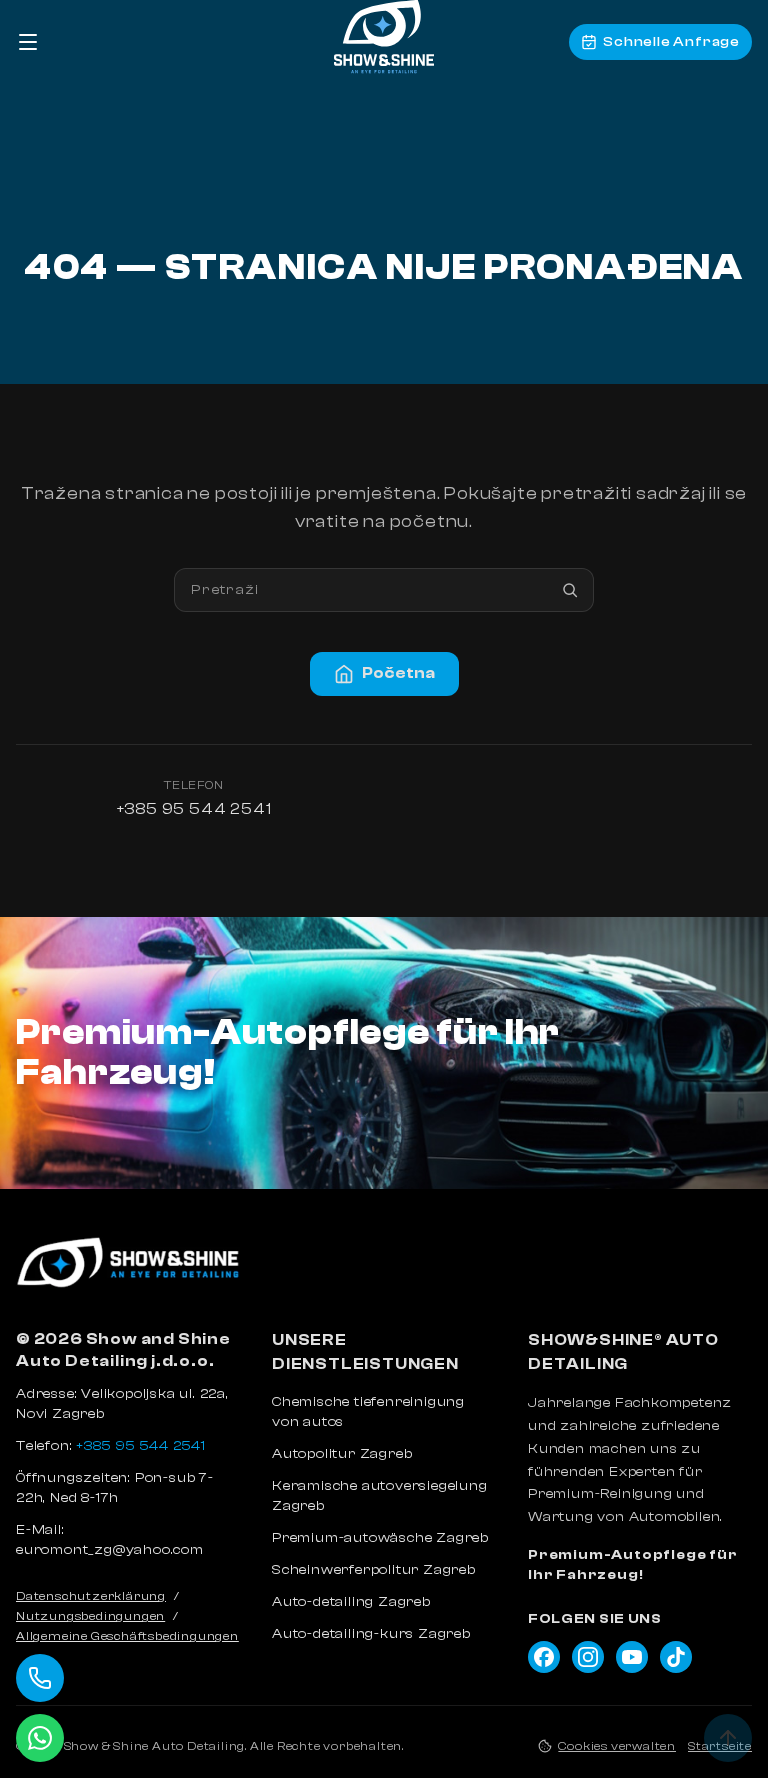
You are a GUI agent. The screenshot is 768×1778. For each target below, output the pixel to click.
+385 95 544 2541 (194, 809)
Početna (398, 673)
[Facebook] (544, 1657)
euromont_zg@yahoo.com (110, 1550)
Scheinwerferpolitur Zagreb (374, 1570)
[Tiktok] (676, 1657)
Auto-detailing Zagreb (351, 1602)
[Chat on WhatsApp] (40, 1738)
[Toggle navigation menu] (28, 42)
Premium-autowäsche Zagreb (380, 1538)
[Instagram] (588, 1657)
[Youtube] (632, 1657)
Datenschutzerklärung (91, 1596)
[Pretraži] (570, 590)
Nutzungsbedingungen (90, 1616)
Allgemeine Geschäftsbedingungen (127, 1636)
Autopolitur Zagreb (342, 1454)
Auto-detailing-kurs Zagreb (371, 1634)
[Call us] (40, 1678)
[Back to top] (728, 1738)
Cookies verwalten (617, 1746)
